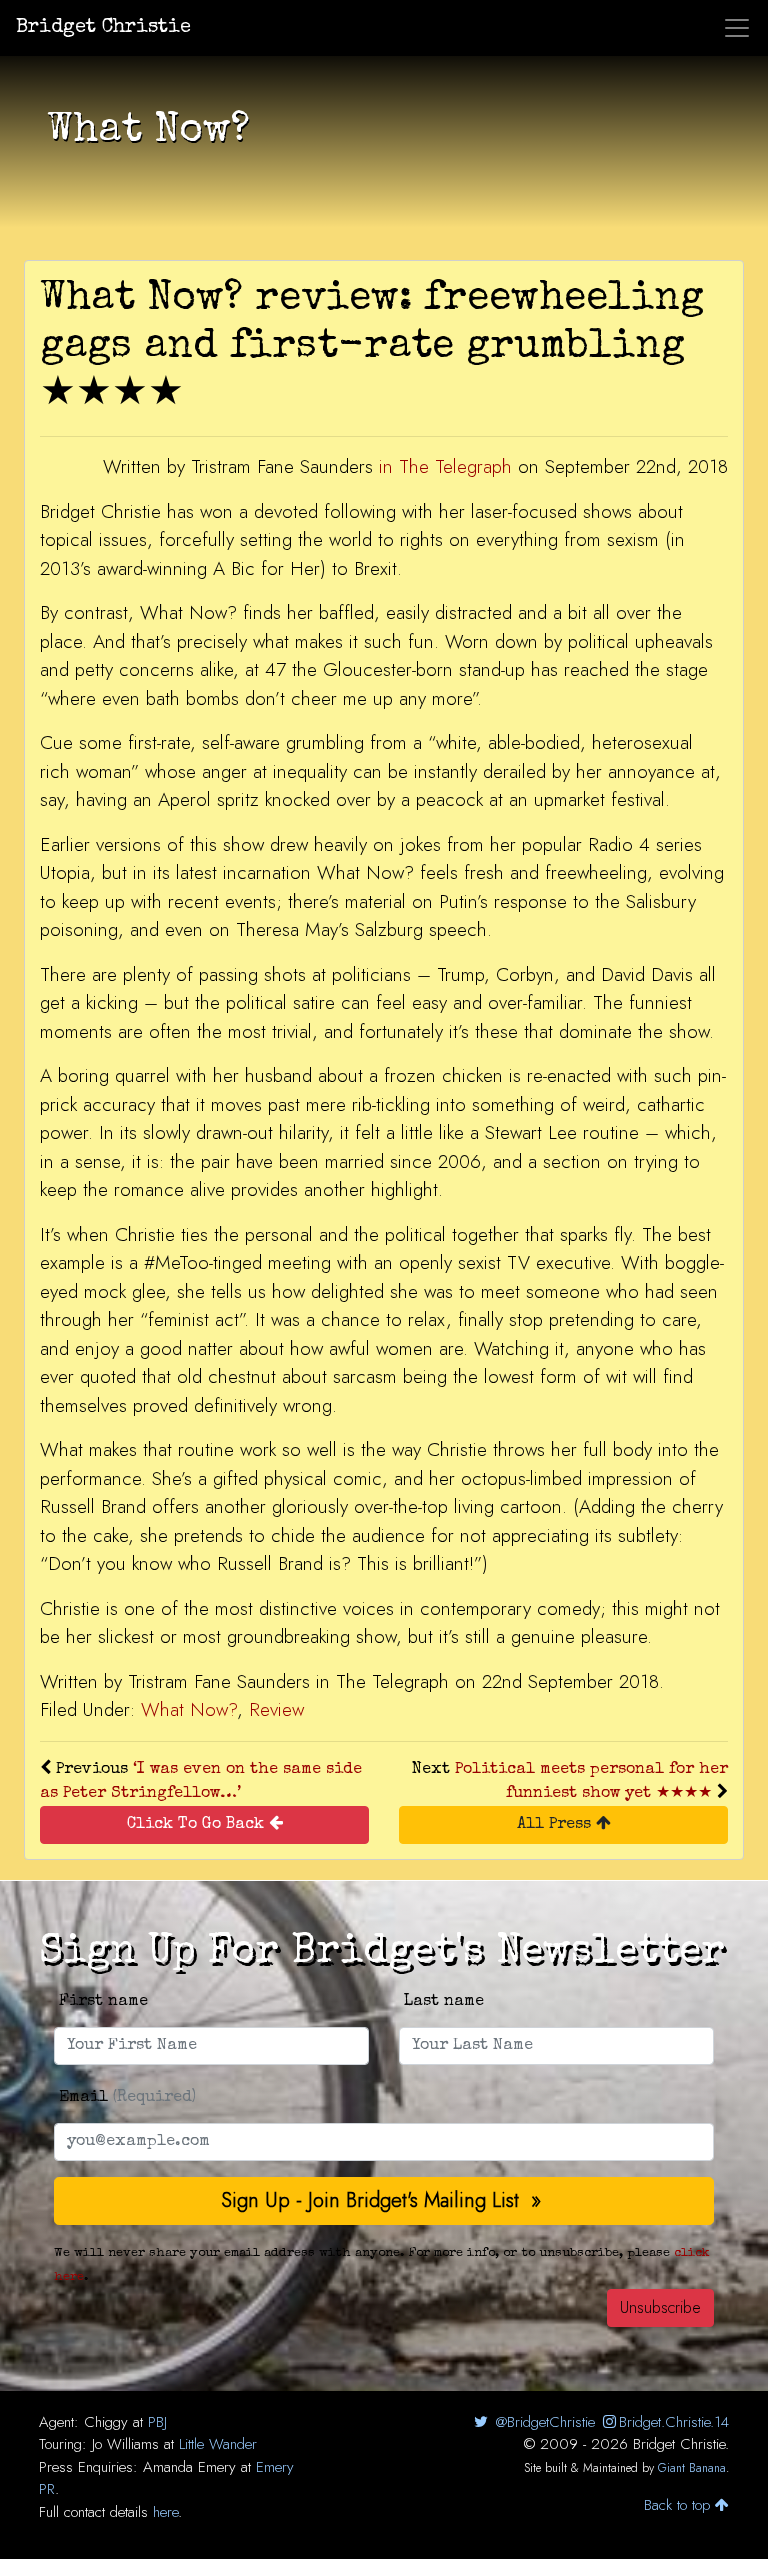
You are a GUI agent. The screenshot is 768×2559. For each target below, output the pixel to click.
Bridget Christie (103, 28)
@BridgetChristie (542, 2422)
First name (103, 2002)
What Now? (189, 1709)
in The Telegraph (445, 466)
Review (276, 1709)
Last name (444, 2002)
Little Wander (218, 2444)
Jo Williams (125, 2444)
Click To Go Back (198, 1825)
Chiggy (106, 2422)
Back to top (679, 2505)
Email (127, 2098)
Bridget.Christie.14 (674, 2422)
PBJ (157, 2422)
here (165, 2512)
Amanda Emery (189, 2467)
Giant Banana (692, 2468)
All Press (556, 1825)
